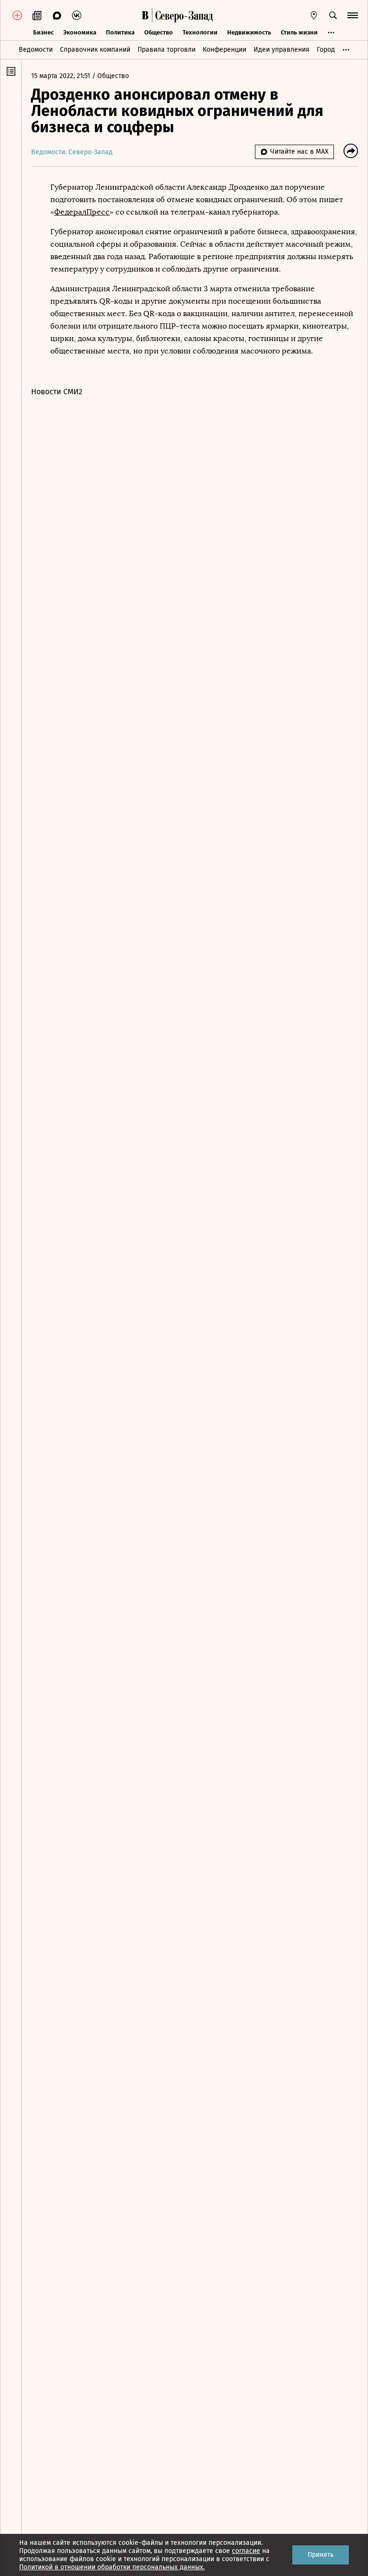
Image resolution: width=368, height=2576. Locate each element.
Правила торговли (167, 50)
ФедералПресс (82, 212)
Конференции (224, 50)
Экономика (80, 32)
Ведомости (36, 50)
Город (326, 50)
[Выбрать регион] (314, 15)
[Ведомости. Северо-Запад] (183, 15)
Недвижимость (249, 32)
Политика (120, 32)
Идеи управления (282, 50)
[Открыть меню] (353, 15)
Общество (159, 32)
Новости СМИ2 (57, 392)
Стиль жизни (299, 32)
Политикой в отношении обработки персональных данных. (112, 2567)
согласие (246, 2551)
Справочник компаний (95, 50)
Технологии (200, 32)
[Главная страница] (145, 15)
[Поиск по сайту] (333, 15)
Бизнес (43, 32)
